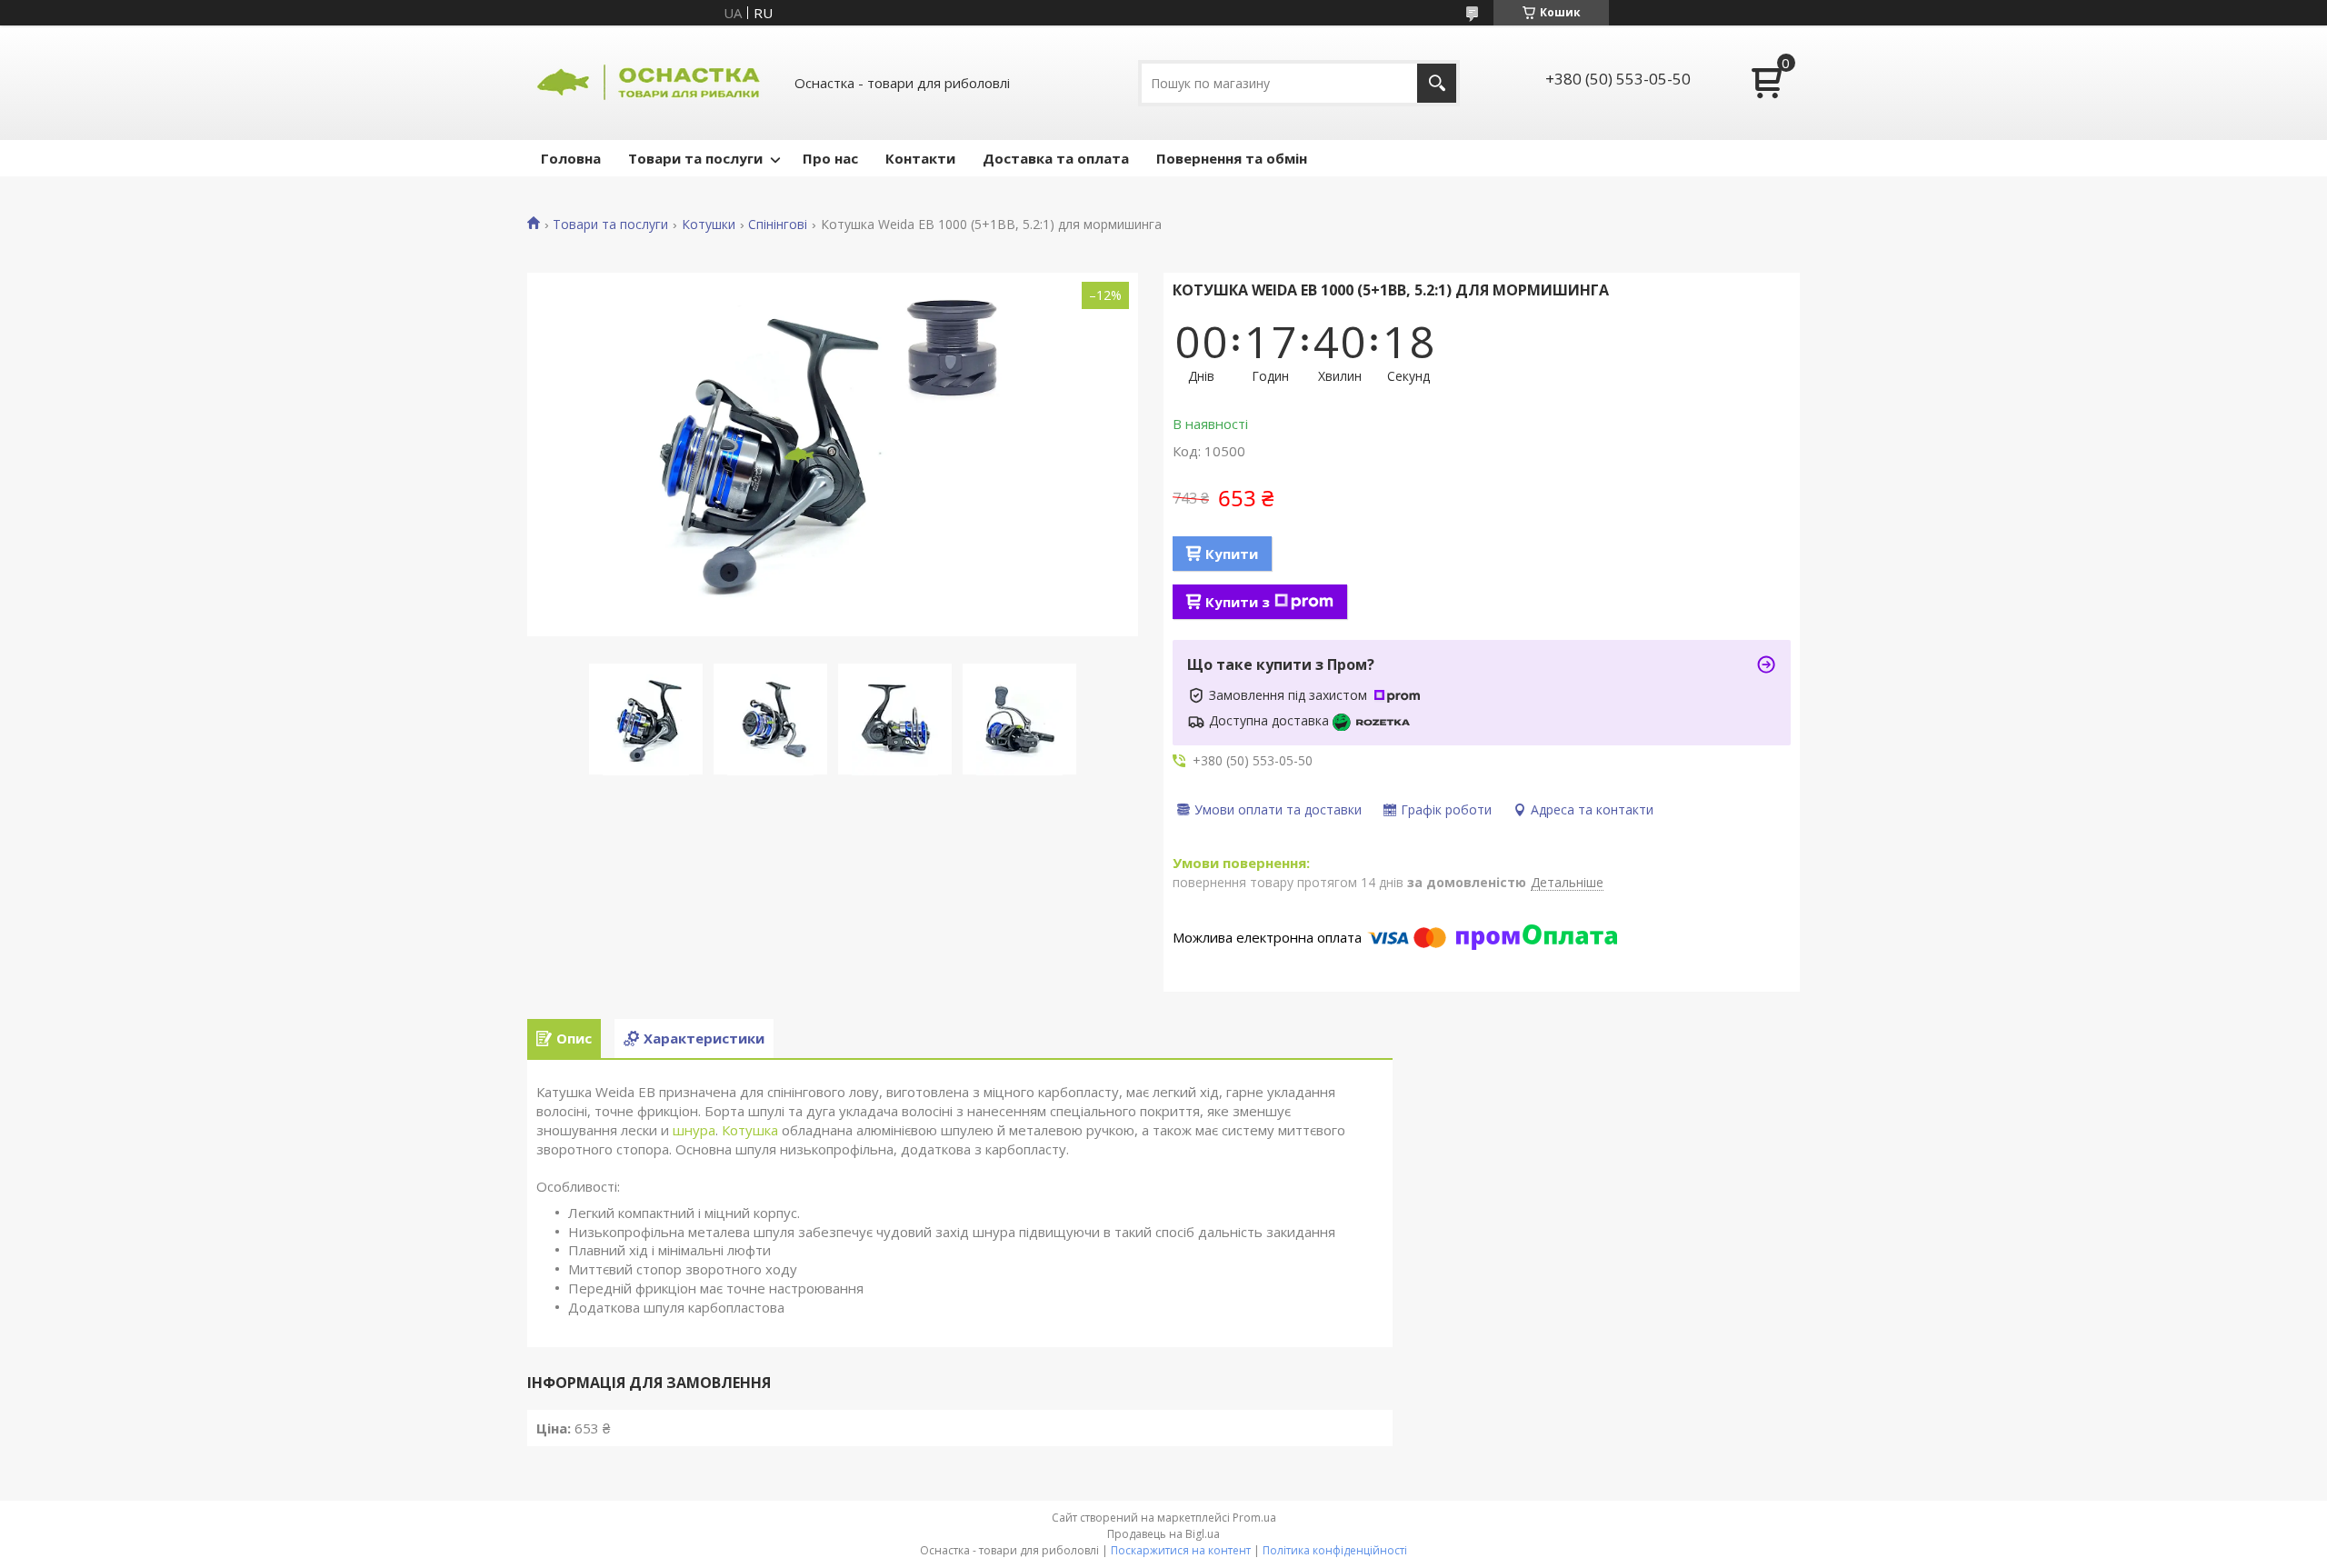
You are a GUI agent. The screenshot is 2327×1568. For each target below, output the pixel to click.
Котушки (709, 225)
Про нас (830, 158)
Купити (1232, 554)
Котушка (750, 1130)
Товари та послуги (695, 158)
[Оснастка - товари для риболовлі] (650, 83)
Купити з (1238, 602)
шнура (694, 1130)
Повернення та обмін (1232, 158)
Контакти (920, 158)
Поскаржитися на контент (1181, 1550)
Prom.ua (1254, 1518)
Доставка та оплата (1056, 158)
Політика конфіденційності (1335, 1550)
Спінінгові (778, 225)
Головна (571, 158)
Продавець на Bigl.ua (1163, 1534)
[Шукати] (1437, 83)
